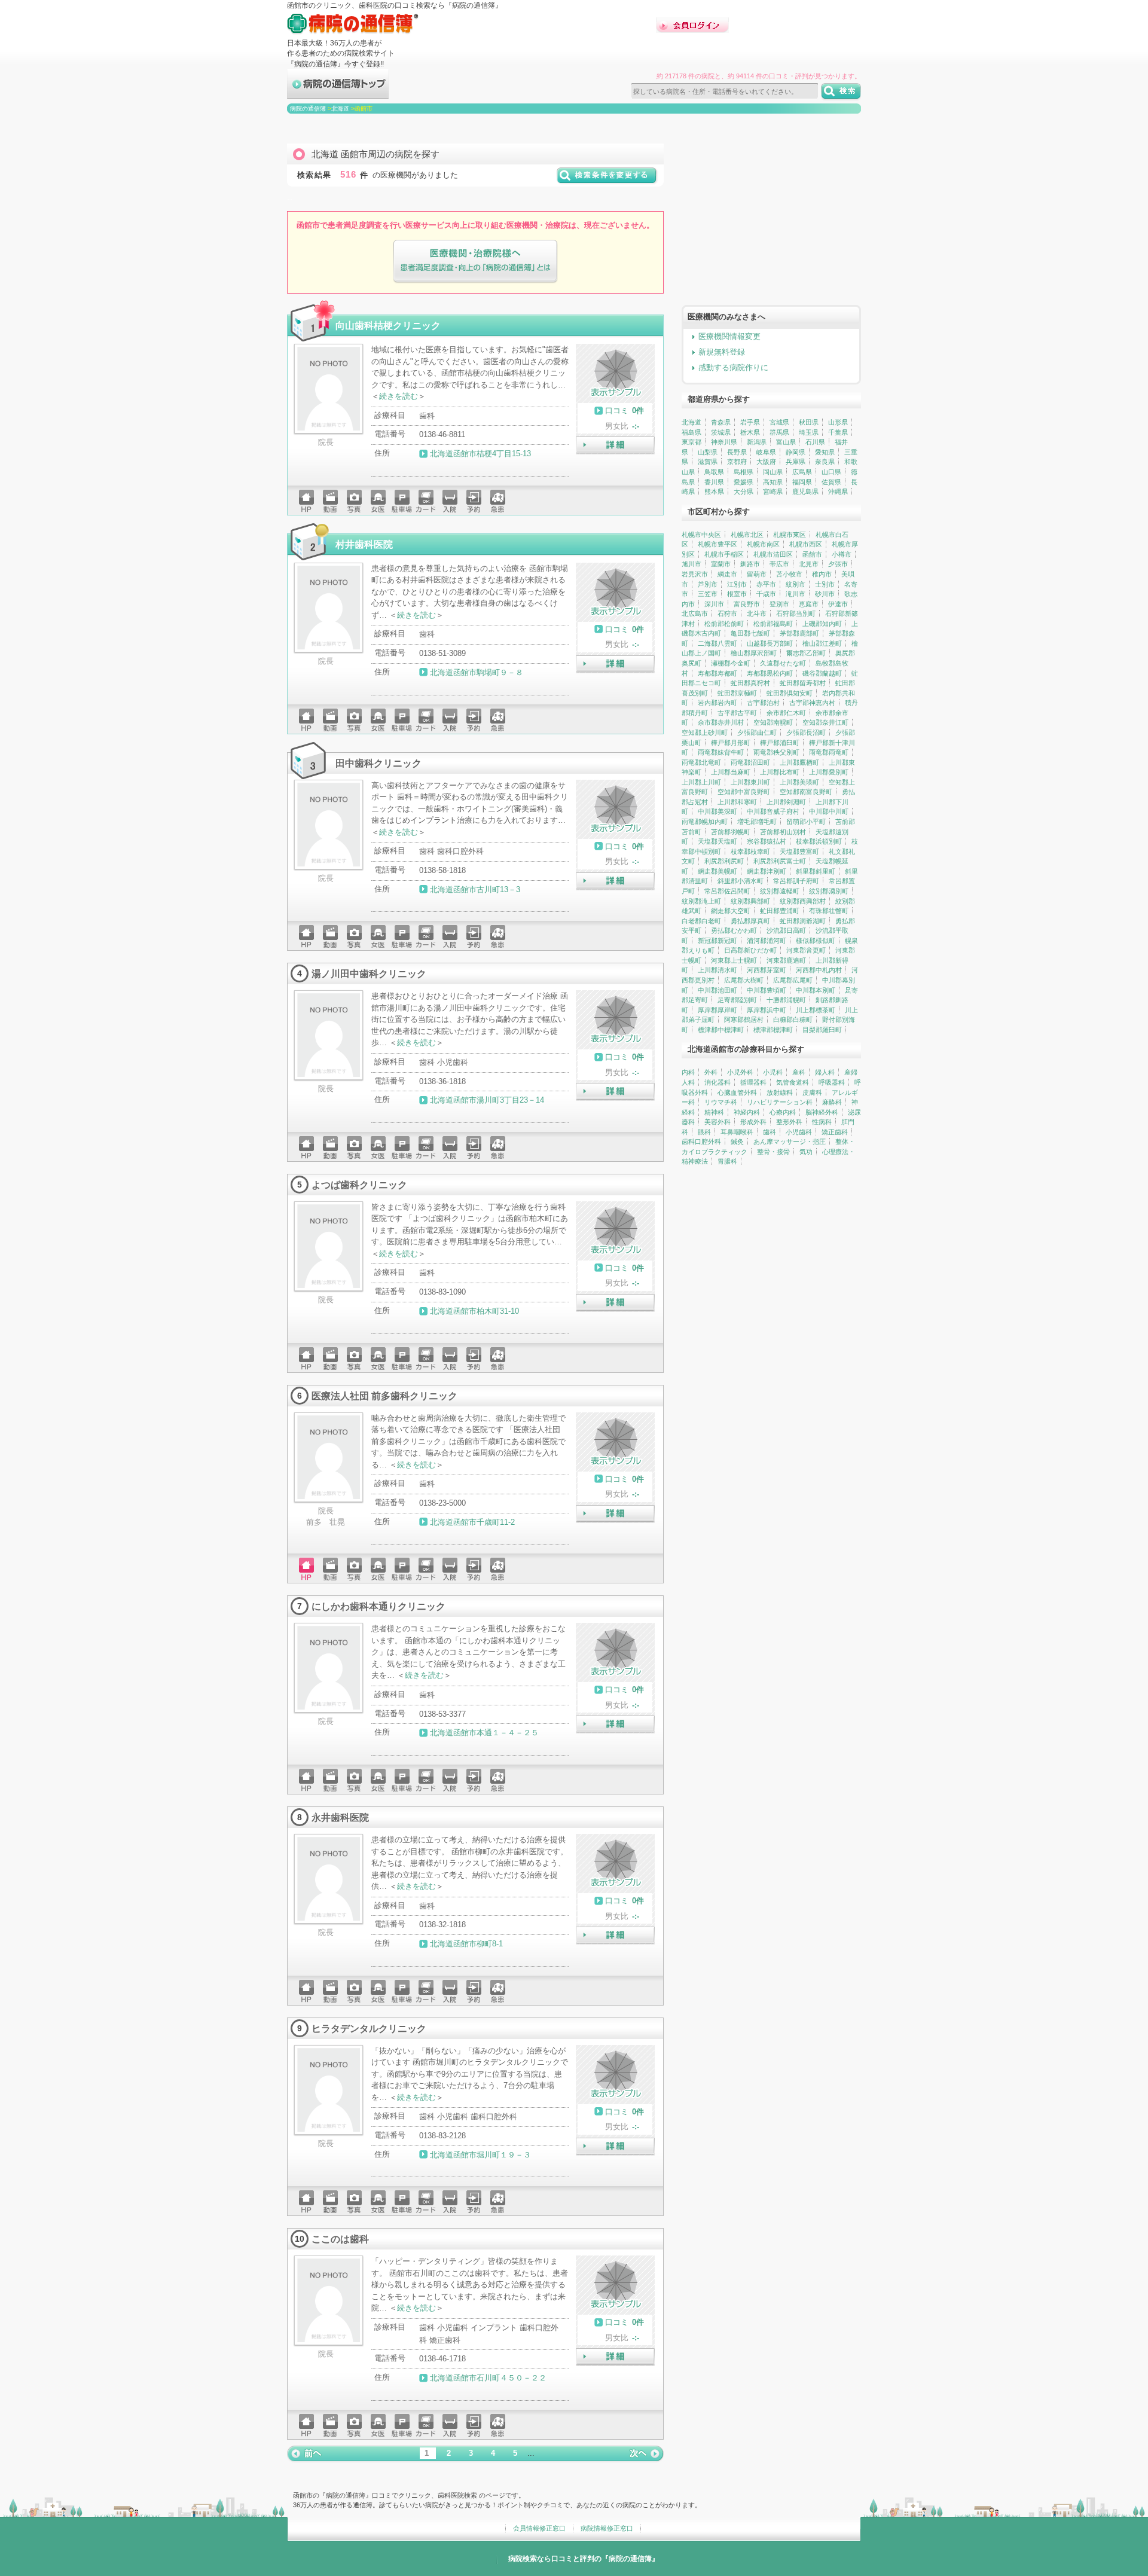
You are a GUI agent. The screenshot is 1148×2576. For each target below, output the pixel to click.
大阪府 (766, 462)
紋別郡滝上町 (701, 901)
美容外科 (717, 1122)
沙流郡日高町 (786, 930)
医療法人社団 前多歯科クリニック (384, 1396)
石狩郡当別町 (796, 614)
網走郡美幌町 (717, 871)
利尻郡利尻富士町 (780, 861)
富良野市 (747, 604)
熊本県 (714, 492)
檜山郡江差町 (822, 643)
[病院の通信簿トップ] (338, 94)
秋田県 (809, 422)
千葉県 (838, 432)
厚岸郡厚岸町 (717, 1010)
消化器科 (717, 1082)
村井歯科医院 (364, 544)
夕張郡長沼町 (806, 732)
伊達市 (838, 604)
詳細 (615, 445)
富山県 (786, 442)
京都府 (737, 462)
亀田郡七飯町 (750, 633)
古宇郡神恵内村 (812, 703)
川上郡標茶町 (816, 1010)
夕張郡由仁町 (757, 732)
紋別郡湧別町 (829, 891)
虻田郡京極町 (737, 693)
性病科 (822, 1122)
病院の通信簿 (308, 109)
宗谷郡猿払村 (767, 841)
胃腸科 (727, 1161)
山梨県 (708, 452)
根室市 (737, 594)
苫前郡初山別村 (783, 832)
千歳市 (766, 594)
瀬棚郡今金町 (731, 663)
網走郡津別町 (767, 871)
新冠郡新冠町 (717, 941)
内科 (688, 1072)
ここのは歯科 (340, 2239)
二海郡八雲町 (717, 643)
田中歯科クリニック (378, 763)
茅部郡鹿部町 (799, 633)
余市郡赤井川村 (721, 722)
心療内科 (783, 1112)
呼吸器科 (832, 1082)
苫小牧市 (789, 574)
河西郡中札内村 (819, 970)
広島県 (802, 472)
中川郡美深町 (717, 811)
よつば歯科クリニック (359, 1185)
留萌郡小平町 (806, 822)
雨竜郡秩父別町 (776, 752)
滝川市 (796, 594)
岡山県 (773, 472)
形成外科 (753, 1122)
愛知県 (825, 452)
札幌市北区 (747, 535)
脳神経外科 (822, 1112)
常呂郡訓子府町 (796, 881)
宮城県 (779, 422)
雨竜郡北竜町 (701, 762)
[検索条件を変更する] (607, 180)
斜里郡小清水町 (741, 881)
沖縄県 (838, 492)
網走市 (727, 574)
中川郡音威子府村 (773, 811)
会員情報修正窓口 (539, 2528)
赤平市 (766, 584)
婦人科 (825, 1072)
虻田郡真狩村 (750, 683)
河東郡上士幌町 (734, 960)
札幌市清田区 (773, 554)
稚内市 (822, 574)
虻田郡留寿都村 (803, 683)
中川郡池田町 (717, 990)
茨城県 (721, 432)
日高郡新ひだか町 (750, 950)
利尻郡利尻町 (724, 861)
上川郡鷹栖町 (799, 762)
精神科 (714, 1112)
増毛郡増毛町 (757, 822)
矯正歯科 (835, 1132)
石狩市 (727, 614)
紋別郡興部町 (750, 901)
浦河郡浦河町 (767, 941)
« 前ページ (305, 2453)
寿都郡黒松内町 (770, 673)
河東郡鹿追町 (786, 960)
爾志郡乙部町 (806, 653)
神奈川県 (724, 442)
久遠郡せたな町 (783, 663)
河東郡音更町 (806, 950)
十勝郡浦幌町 (786, 1000)
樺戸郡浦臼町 (780, 743)
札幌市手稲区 (724, 554)
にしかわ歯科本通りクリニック (378, 1606)
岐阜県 (766, 452)
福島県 (691, 432)
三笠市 (708, 594)
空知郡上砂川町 (705, 732)
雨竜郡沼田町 (750, 762)
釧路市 (750, 564)
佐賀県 (831, 482)
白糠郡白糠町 (793, 1020)
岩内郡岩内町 (717, 703)
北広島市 (695, 614)
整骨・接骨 (773, 1152)
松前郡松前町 (724, 624)
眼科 (704, 1132)
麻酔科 (832, 1102)
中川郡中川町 (829, 811)
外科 (711, 1072)
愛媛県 (744, 482)
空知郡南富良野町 (806, 792)
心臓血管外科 (737, 1092)
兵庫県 (796, 462)
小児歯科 (799, 1132)
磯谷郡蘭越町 (822, 673)
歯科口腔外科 (701, 1142)
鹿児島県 (805, 492)
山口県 (831, 472)
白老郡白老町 (701, 921)
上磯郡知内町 (822, 624)
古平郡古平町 (737, 713)
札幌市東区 (790, 535)
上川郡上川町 (701, 782)
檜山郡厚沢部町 (754, 653)
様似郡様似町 (816, 941)
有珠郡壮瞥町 (829, 911)
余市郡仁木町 (786, 713)
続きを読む (399, 396)
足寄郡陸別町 (737, 1000)
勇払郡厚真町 (750, 921)
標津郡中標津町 (721, 1030)
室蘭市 (721, 564)
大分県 (744, 492)
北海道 (340, 109)
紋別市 (796, 584)
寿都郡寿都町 (717, 673)
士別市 (825, 584)
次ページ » (646, 2453)
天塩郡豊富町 (799, 851)
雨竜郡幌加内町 (705, 822)
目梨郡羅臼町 (822, 1030)
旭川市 (691, 564)
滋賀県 (708, 462)
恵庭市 (809, 604)
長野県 (737, 452)
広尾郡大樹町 (744, 980)
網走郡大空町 (731, 911)
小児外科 (740, 1072)
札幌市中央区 (701, 535)
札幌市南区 (763, 544)
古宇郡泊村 (763, 703)
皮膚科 (812, 1092)
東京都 (691, 442)
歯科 (770, 1132)
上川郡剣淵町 (786, 802)
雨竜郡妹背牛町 (721, 752)
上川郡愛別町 (829, 772)
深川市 (714, 604)
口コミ (617, 410)
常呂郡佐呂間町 (727, 891)
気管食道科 (793, 1082)
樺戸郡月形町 (731, 743)
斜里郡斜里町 (816, 871)
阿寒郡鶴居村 (744, 1020)
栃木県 (750, 432)
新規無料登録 (722, 352)
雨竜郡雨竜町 (829, 752)
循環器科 (753, 1082)
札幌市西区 (806, 544)
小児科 (773, 1072)
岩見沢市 (695, 574)
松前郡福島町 (773, 624)
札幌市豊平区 (717, 544)
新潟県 (757, 442)
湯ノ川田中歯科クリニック (369, 973)
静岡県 (796, 452)
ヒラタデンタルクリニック (369, 2028)
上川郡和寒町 (737, 802)
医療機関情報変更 (729, 336)
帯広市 (779, 564)
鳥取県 (714, 472)
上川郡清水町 (717, 970)
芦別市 (708, 584)
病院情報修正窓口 (607, 2528)
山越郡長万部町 (770, 643)
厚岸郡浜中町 (767, 1010)
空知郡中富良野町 (744, 792)
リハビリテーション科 (780, 1102)
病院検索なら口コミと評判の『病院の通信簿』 (584, 2559)
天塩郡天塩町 (717, 841)
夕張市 (838, 564)
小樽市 (842, 554)
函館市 (812, 554)
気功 (806, 1152)
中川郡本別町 (816, 990)
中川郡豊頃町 (767, 990)
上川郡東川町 (750, 782)
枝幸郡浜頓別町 (819, 841)
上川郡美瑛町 (799, 782)
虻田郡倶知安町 (790, 693)
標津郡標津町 (773, 1030)
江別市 (737, 584)
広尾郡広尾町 (793, 980)
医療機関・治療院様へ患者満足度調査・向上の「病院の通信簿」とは (475, 262)
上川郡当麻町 (731, 772)
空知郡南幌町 (773, 722)
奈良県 (825, 462)
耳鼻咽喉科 (737, 1132)
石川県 (815, 442)
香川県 (714, 482)
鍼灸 (737, 1142)
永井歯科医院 (340, 1817)
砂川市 (825, 594)
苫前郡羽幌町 (731, 832)
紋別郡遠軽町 (780, 891)
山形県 (838, 422)
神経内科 (747, 1112)
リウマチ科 (721, 1102)
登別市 (779, 604)
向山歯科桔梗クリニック (388, 325)
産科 (799, 1072)
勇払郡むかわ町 (734, 930)
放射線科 (780, 1092)
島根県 (744, 472)
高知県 (773, 482)
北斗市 (757, 614)
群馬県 (779, 432)
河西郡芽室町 (767, 970)
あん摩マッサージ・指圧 (790, 1142)
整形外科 (789, 1122)
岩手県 (750, 422)
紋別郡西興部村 (803, 901)
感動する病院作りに (733, 367)
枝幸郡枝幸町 (750, 851)
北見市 (809, 564)
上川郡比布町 (780, 772)
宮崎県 (773, 492)
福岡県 (802, 482)
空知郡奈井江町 (825, 722)
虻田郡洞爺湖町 (803, 921)
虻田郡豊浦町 (780, 911)
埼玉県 (809, 432)
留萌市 (757, 574)
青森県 (721, 422)
